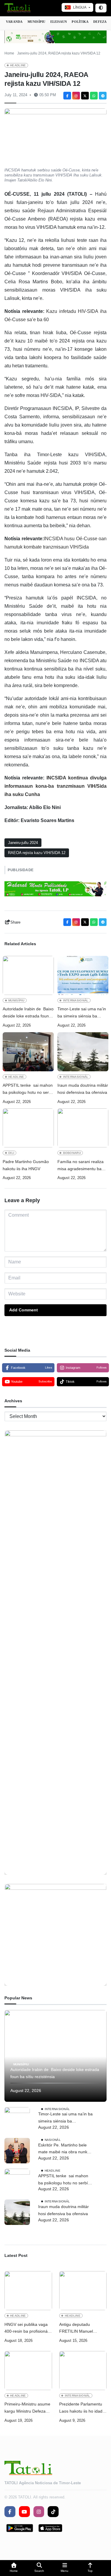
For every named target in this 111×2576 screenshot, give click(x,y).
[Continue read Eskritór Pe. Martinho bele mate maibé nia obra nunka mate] (17, 2151)
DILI (11, 1153)
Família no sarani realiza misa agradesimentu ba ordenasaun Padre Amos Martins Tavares (81, 1166)
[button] (14, 2568)
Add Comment (24, 1310)
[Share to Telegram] (103, 96)
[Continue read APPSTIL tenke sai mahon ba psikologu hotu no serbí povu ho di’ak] (28, 1052)
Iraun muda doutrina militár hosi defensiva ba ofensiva (83, 1089)
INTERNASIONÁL (76, 1000)
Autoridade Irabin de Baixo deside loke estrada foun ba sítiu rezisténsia (28, 1013)
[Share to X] (85, 96)
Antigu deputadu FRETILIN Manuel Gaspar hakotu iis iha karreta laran (79, 2329)
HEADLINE (18, 65)
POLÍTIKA (80, 22)
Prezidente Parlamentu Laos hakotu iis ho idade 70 (82, 2408)
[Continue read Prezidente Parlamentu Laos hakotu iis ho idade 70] (83, 2371)
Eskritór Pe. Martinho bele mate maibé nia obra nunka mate (64, 2149)
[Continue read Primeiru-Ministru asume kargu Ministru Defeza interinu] (28, 2371)
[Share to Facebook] (67, 96)
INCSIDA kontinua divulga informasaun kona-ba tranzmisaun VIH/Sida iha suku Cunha (55, 786)
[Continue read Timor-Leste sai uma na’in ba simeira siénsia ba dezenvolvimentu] (83, 975)
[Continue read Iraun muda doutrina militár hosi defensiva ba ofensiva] (83, 1052)
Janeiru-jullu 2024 (23, 843)
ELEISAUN (59, 22)
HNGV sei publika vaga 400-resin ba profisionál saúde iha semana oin (26, 2329)
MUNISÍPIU (37, 22)
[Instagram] (76, 96)
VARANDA (14, 22)
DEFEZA (100, 22)
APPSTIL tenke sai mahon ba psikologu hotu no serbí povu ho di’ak (28, 1090)
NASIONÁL (53, 2140)
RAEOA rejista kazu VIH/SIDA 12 (37, 853)
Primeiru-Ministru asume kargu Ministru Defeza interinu (27, 2408)
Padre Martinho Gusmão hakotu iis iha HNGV (26, 1165)
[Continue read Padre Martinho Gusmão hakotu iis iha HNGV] (28, 1128)
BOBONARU (72, 1153)
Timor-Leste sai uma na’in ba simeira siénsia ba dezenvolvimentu (82, 1013)
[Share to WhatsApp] (94, 96)
